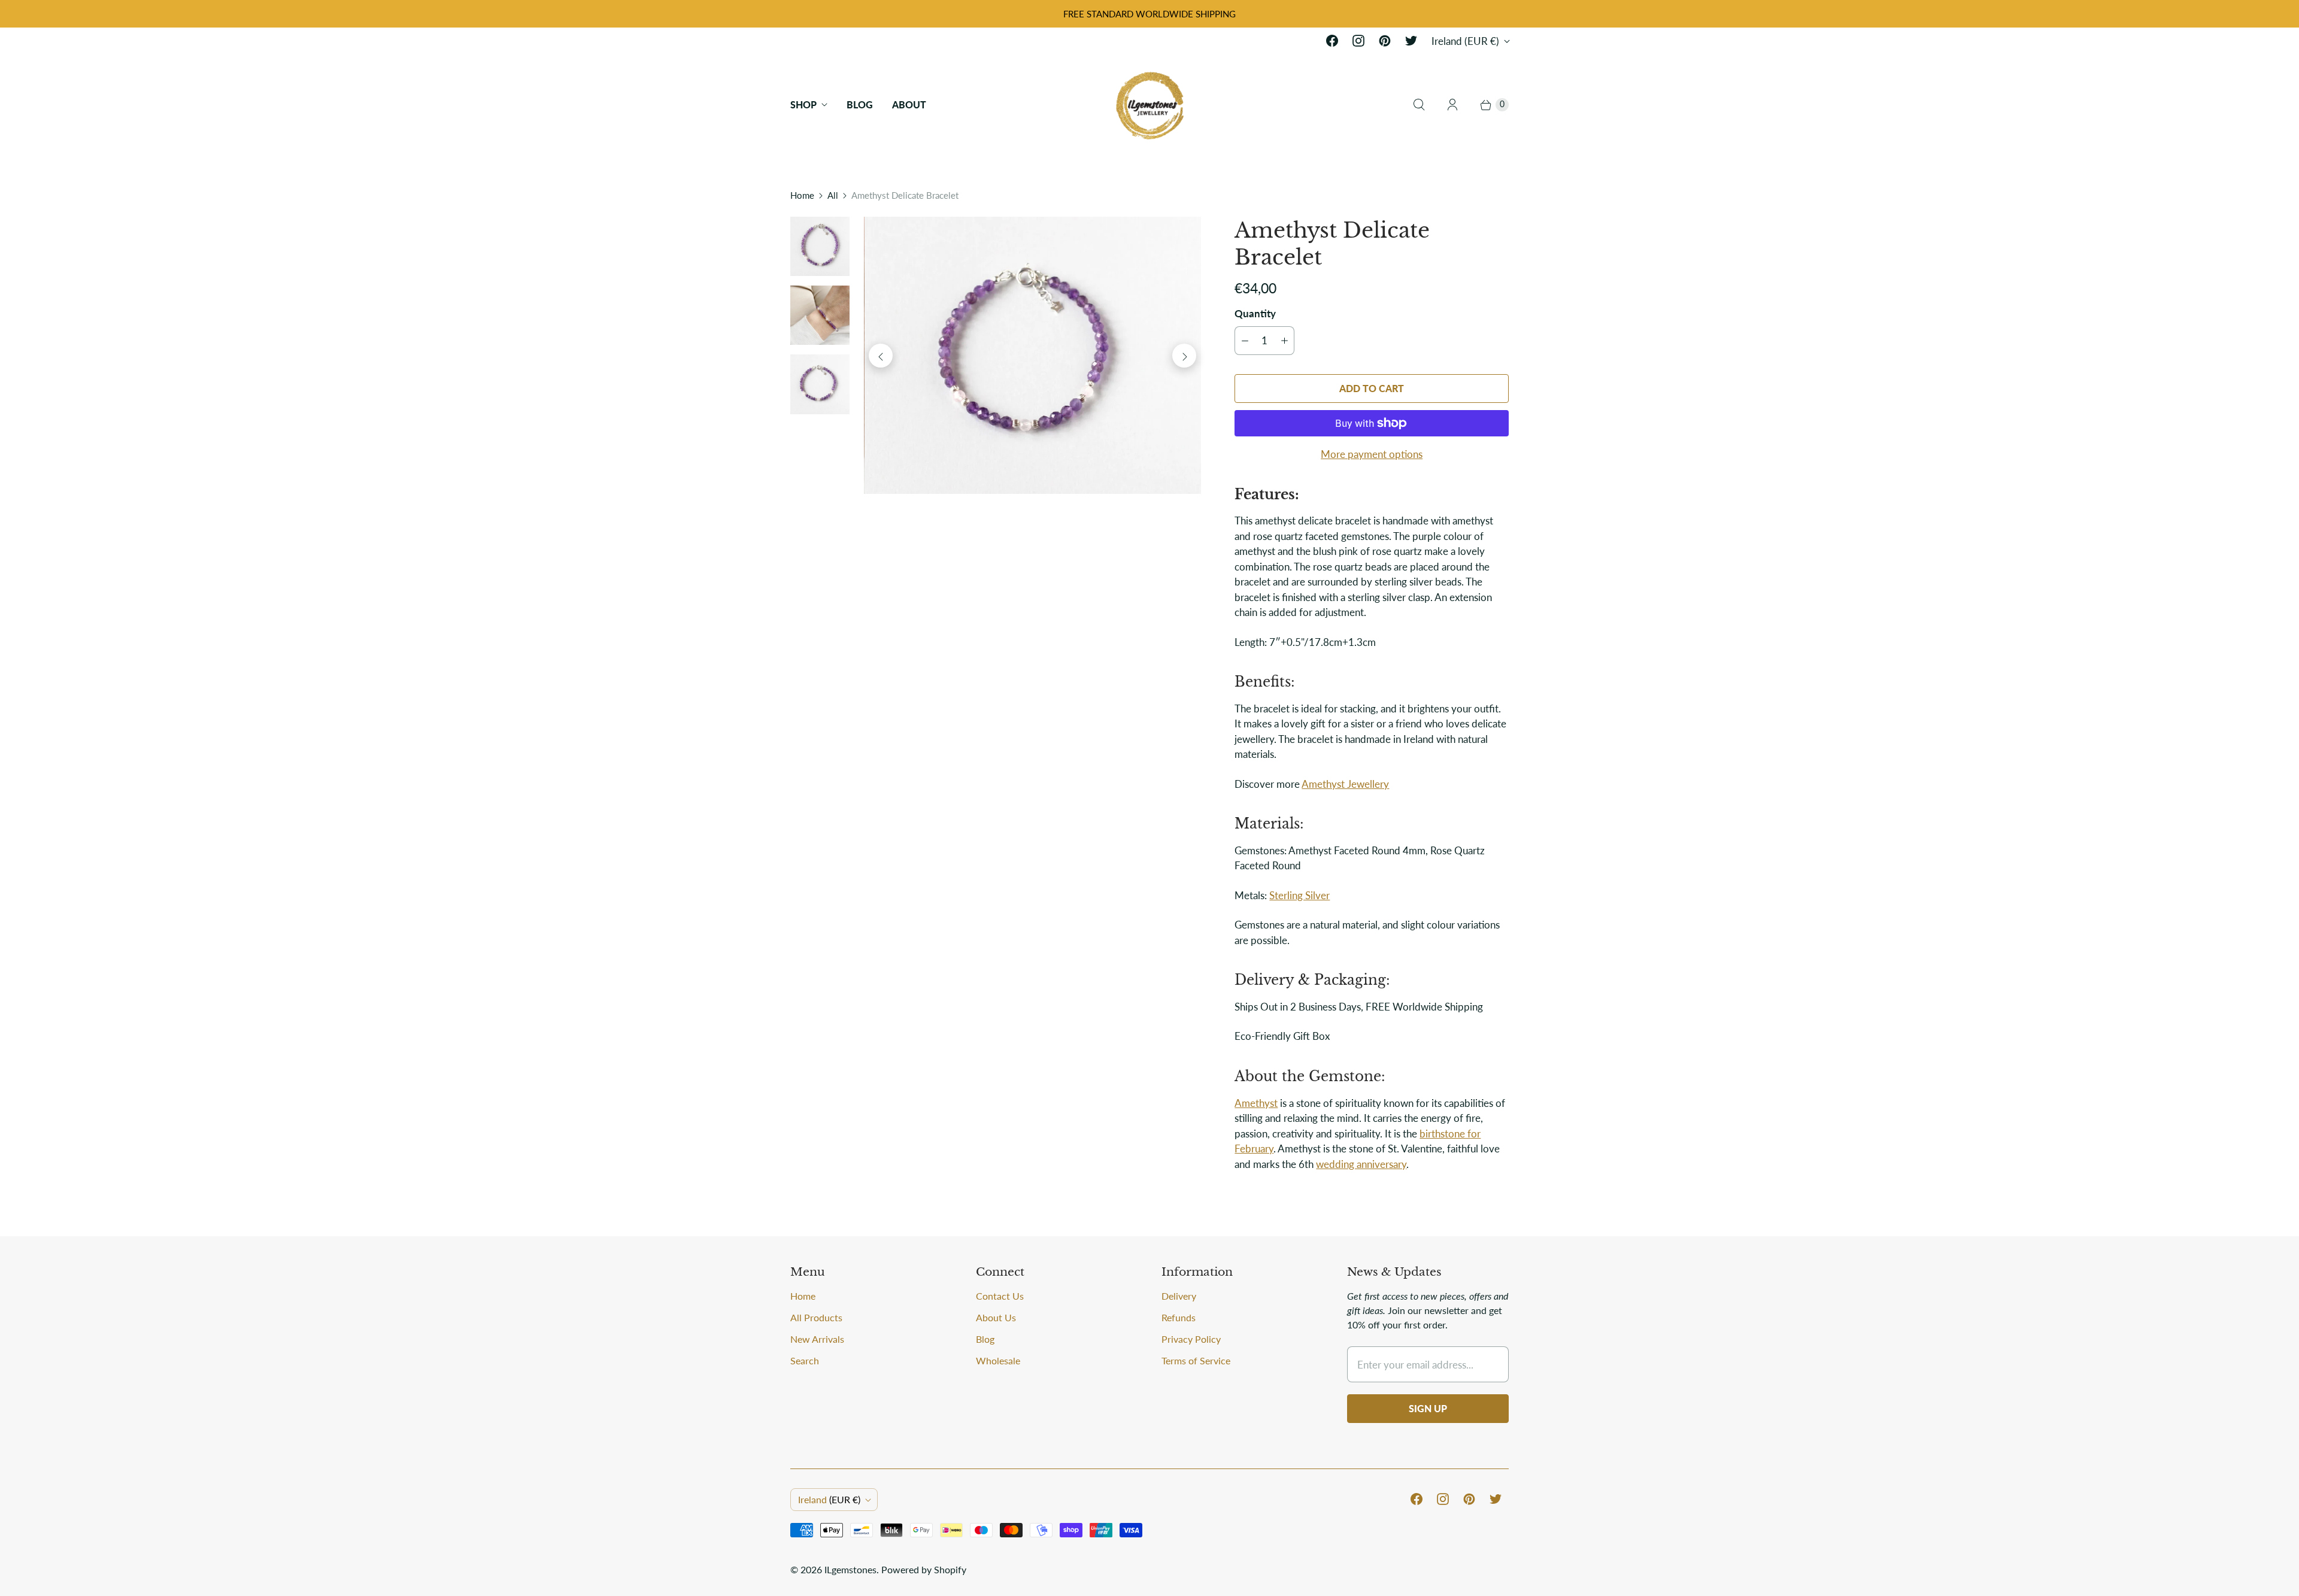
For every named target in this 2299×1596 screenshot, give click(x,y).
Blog (860, 104)
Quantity (1255, 313)
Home (802, 195)
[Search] (1419, 105)
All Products (816, 1317)
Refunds (1179, 1317)
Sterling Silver (1299, 895)
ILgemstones (850, 1569)
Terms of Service (1196, 1360)
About (909, 104)
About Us (996, 1317)
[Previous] (881, 356)
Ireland (1465, 41)
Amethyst (1256, 1103)
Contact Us (1000, 1296)
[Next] (1184, 356)
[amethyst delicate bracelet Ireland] (1032, 356)
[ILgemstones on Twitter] (1411, 41)
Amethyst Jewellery (1345, 784)
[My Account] (1452, 105)
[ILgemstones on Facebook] (1332, 41)
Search (805, 1360)
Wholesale (998, 1360)
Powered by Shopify (924, 1569)
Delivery (1179, 1296)
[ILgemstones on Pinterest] (1385, 41)
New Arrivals (817, 1339)
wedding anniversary (1361, 1164)
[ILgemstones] (1150, 104)
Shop (803, 104)
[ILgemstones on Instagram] (1358, 41)
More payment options (1372, 454)
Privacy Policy (1191, 1339)
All (833, 195)
